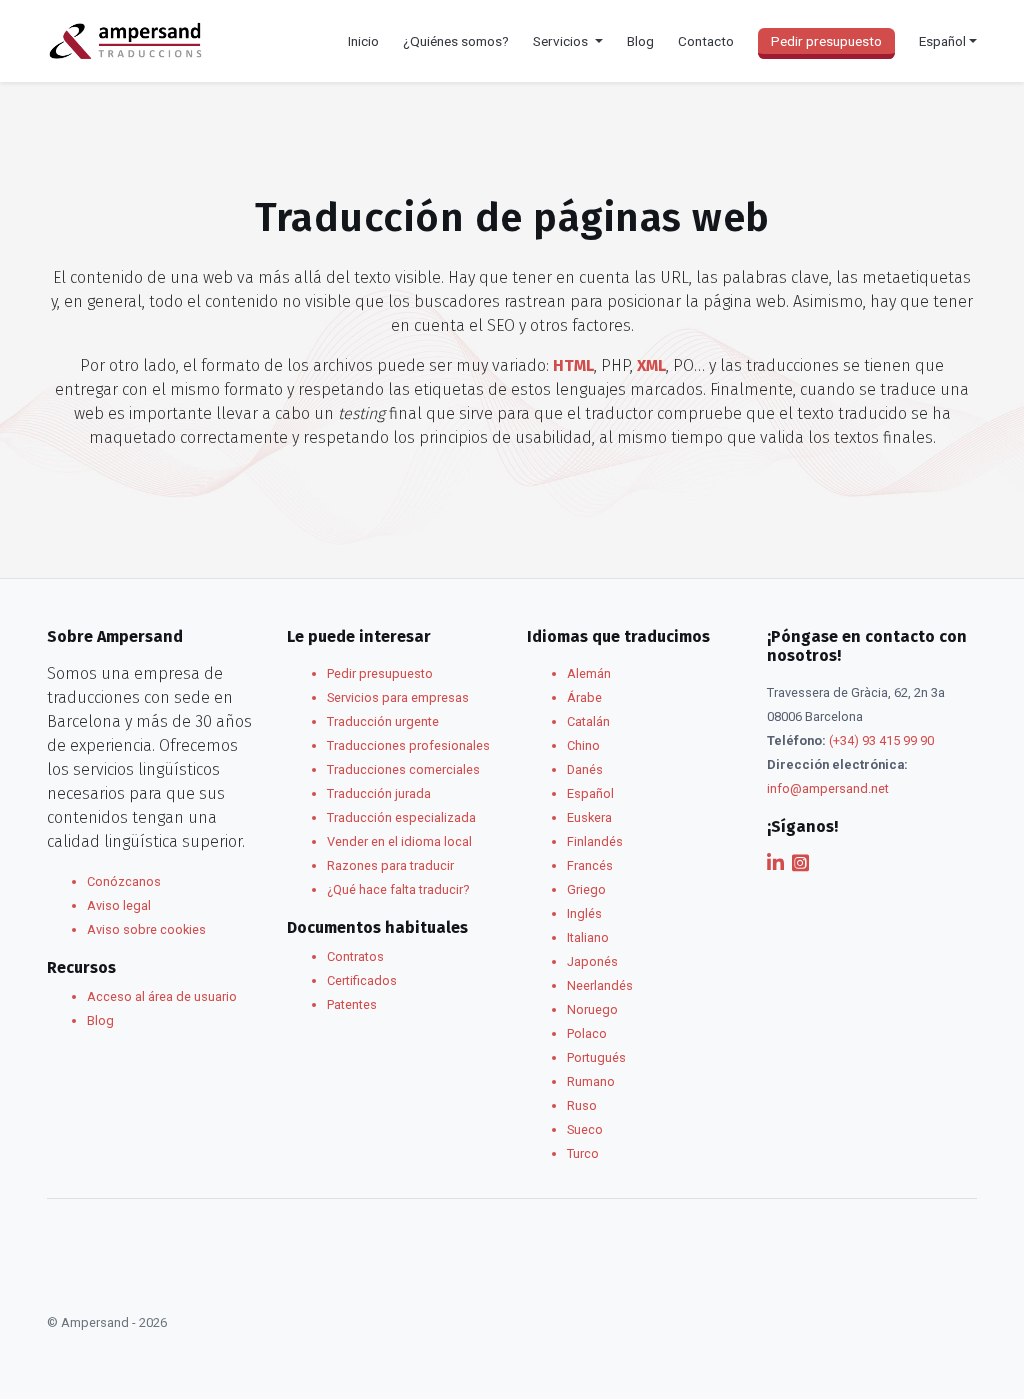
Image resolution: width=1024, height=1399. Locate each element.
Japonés (592, 961)
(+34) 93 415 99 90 (881, 740)
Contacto (706, 41)
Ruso (582, 1105)
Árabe (584, 697)
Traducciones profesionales (408, 745)
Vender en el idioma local (399, 841)
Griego (586, 889)
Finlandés (595, 841)
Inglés (584, 913)
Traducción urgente (383, 721)
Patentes (352, 1004)
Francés (590, 865)
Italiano (588, 937)
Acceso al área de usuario (162, 996)
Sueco (585, 1129)
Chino (583, 745)
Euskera (589, 817)
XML (651, 365)
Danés (585, 769)
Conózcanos (124, 881)
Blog (640, 41)
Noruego (592, 1009)
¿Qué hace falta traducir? (398, 889)
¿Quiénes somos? (456, 41)
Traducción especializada (401, 817)
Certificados (362, 980)
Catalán (588, 721)
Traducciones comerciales (403, 769)
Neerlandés (600, 985)
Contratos (355, 956)
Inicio (363, 41)
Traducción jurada (379, 793)
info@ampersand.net (828, 788)
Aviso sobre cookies (146, 929)
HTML (573, 365)
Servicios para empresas (398, 697)
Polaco (587, 1033)
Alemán (589, 673)
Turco (583, 1153)
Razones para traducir (390, 865)
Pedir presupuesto (826, 41)
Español (590, 793)
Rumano (591, 1081)
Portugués (596, 1057)
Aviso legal (119, 905)
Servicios (562, 41)
